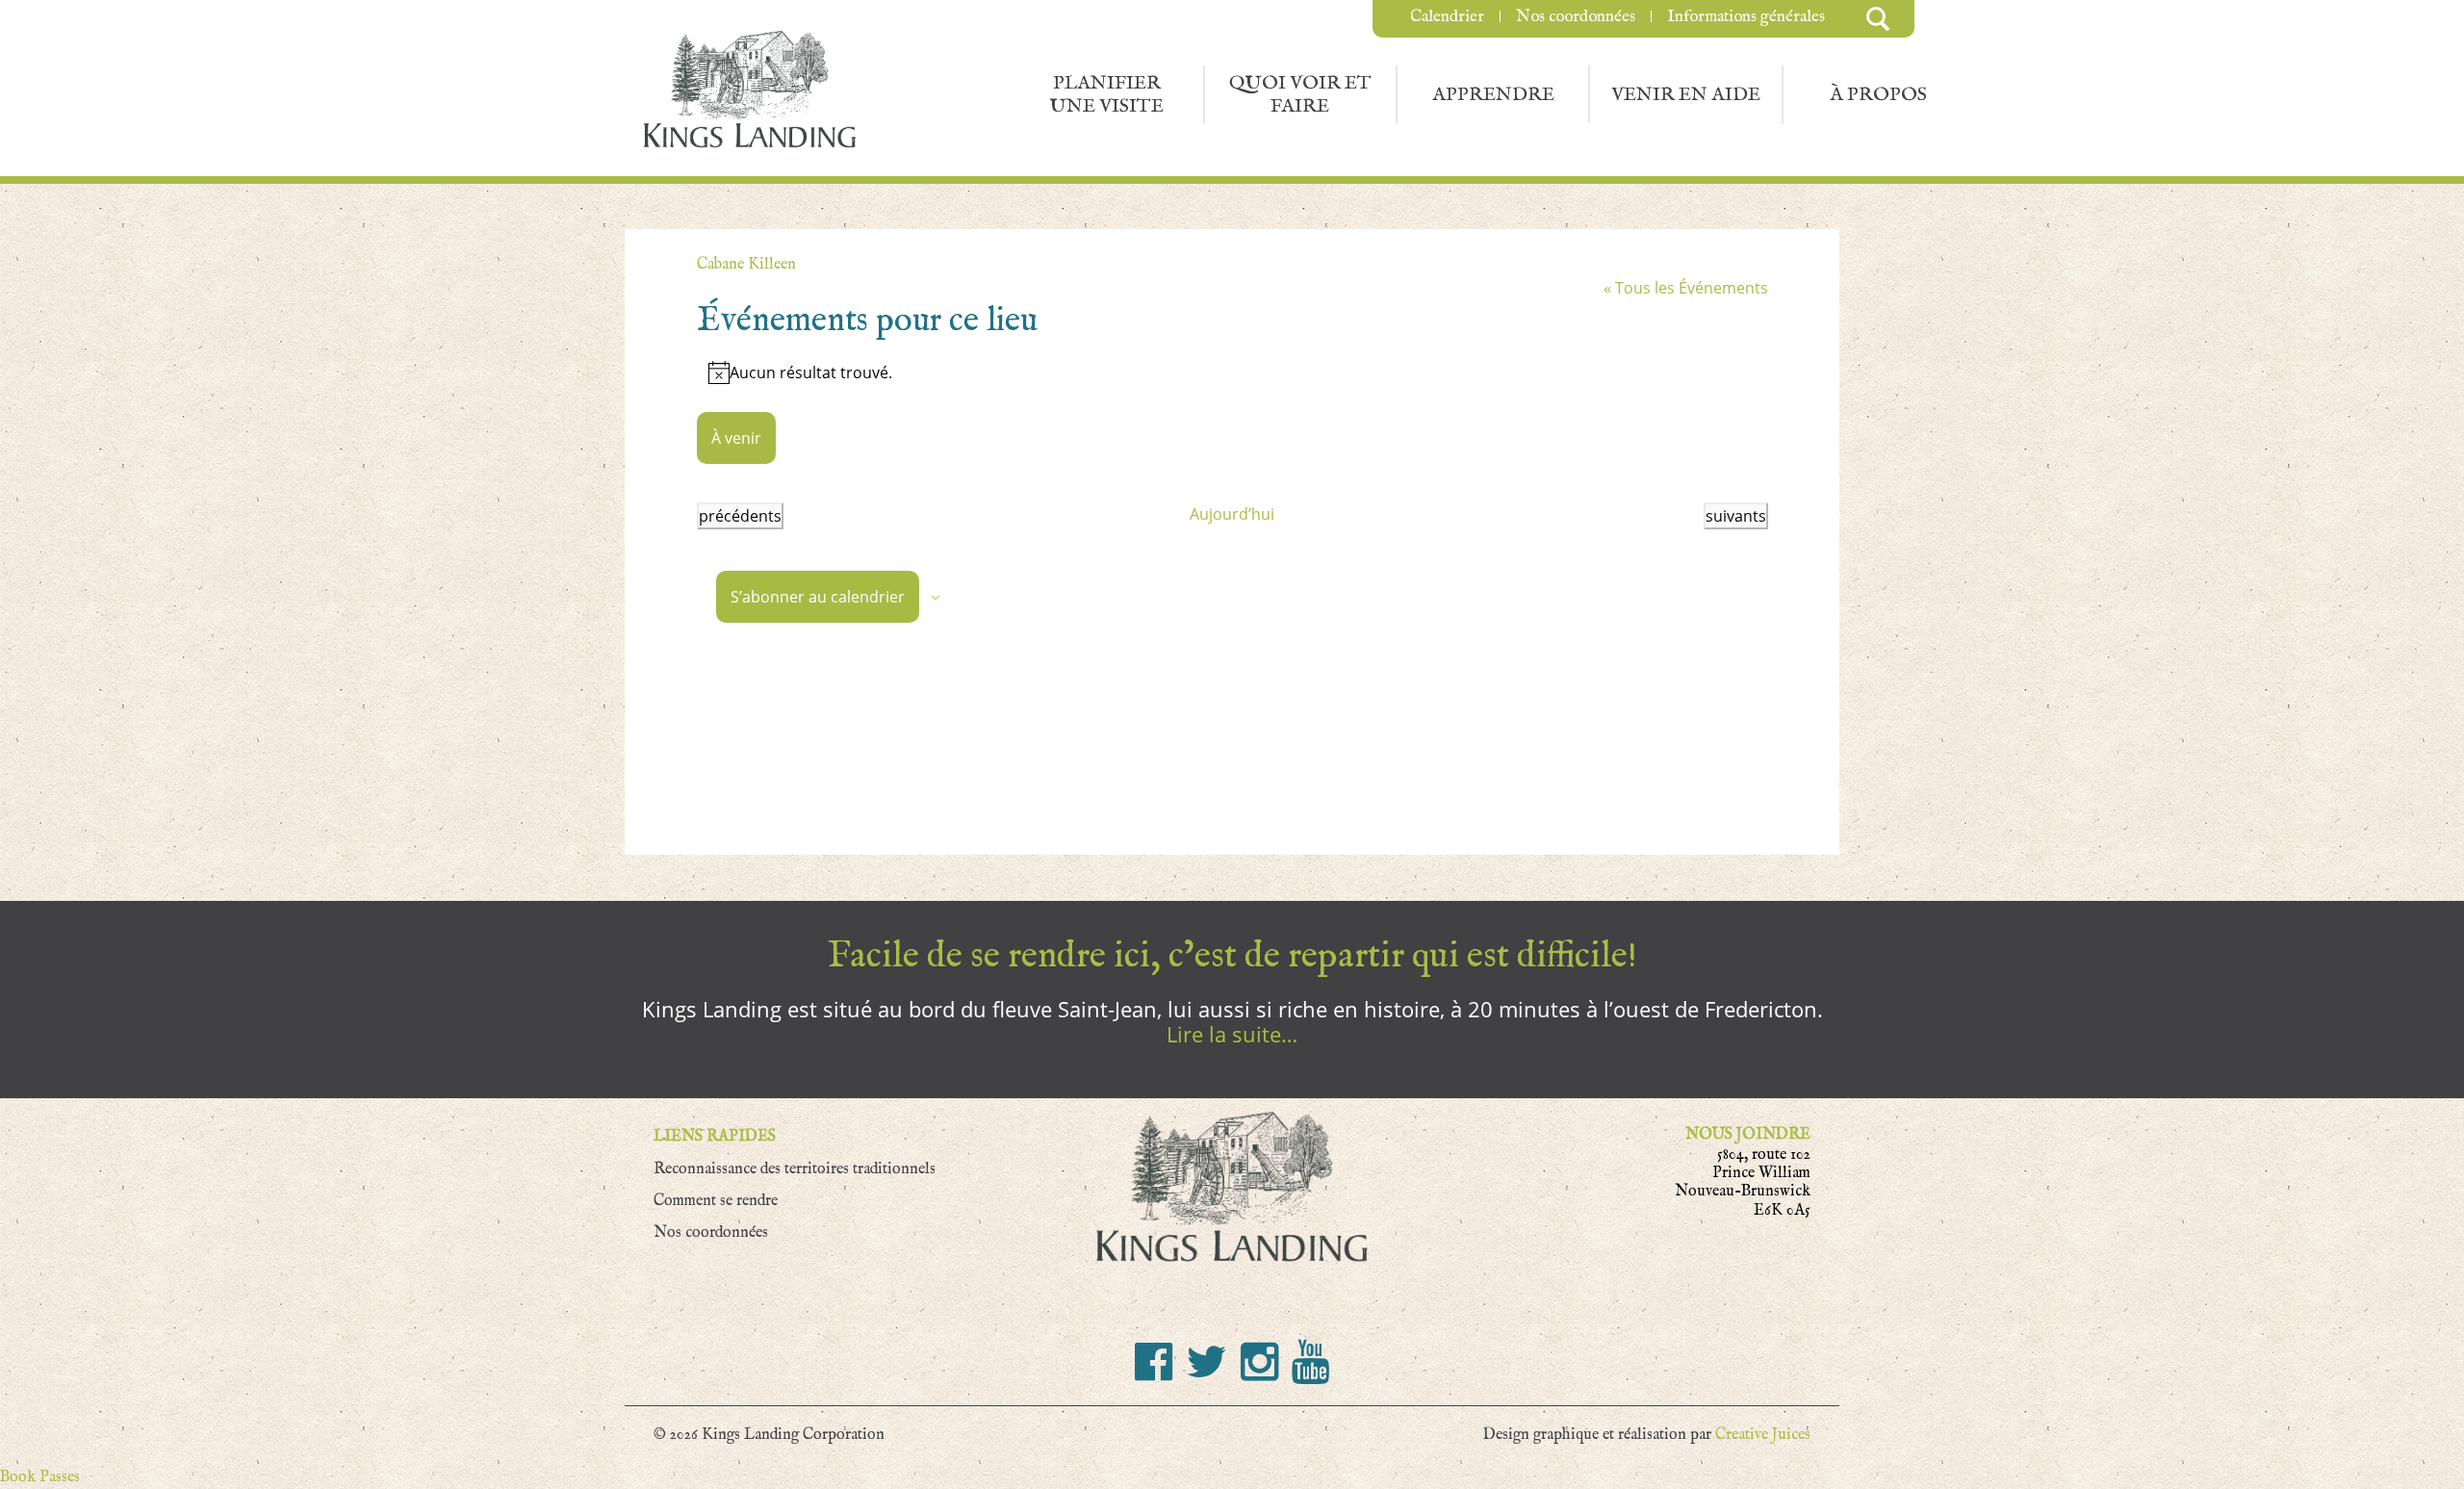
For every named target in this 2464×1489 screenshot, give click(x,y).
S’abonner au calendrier (818, 597)
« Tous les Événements (1686, 288)
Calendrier (1447, 16)
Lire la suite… (1232, 1034)
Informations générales (1746, 16)
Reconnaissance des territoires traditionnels (795, 1169)
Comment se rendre (716, 1201)
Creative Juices (1763, 1435)
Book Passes (40, 1477)
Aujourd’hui (1232, 514)
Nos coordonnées (1576, 16)
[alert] (1232, 372)
